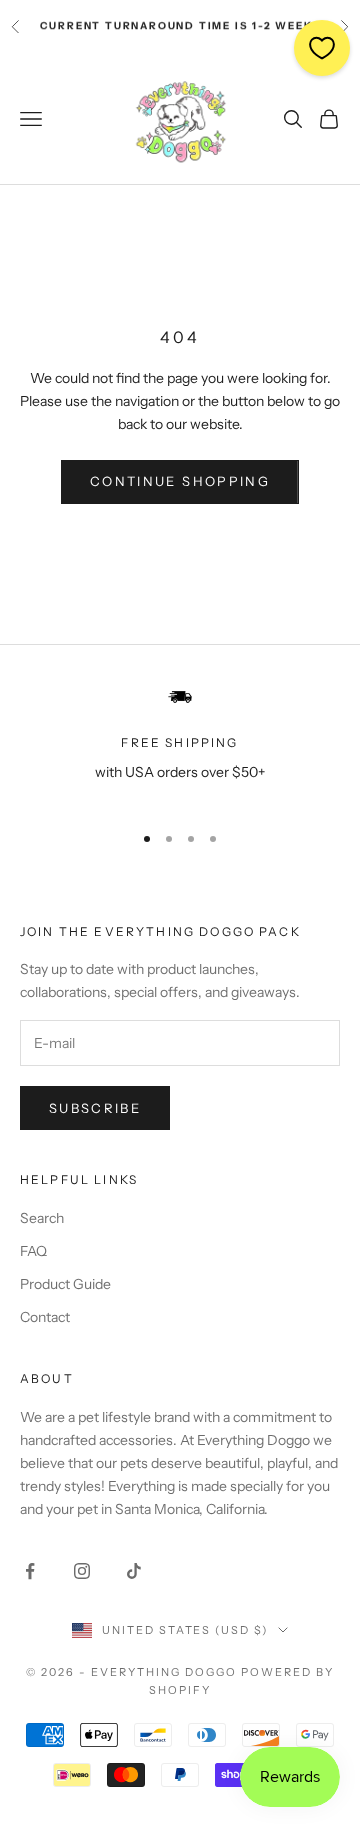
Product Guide (65, 1284)
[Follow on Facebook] (30, 1571)
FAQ (33, 1251)
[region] (180, 744)
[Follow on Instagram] (82, 1571)
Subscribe (95, 1108)
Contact (45, 1317)
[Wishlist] (322, 48)
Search (42, 1218)
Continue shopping (180, 481)
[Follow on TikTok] (134, 1571)
